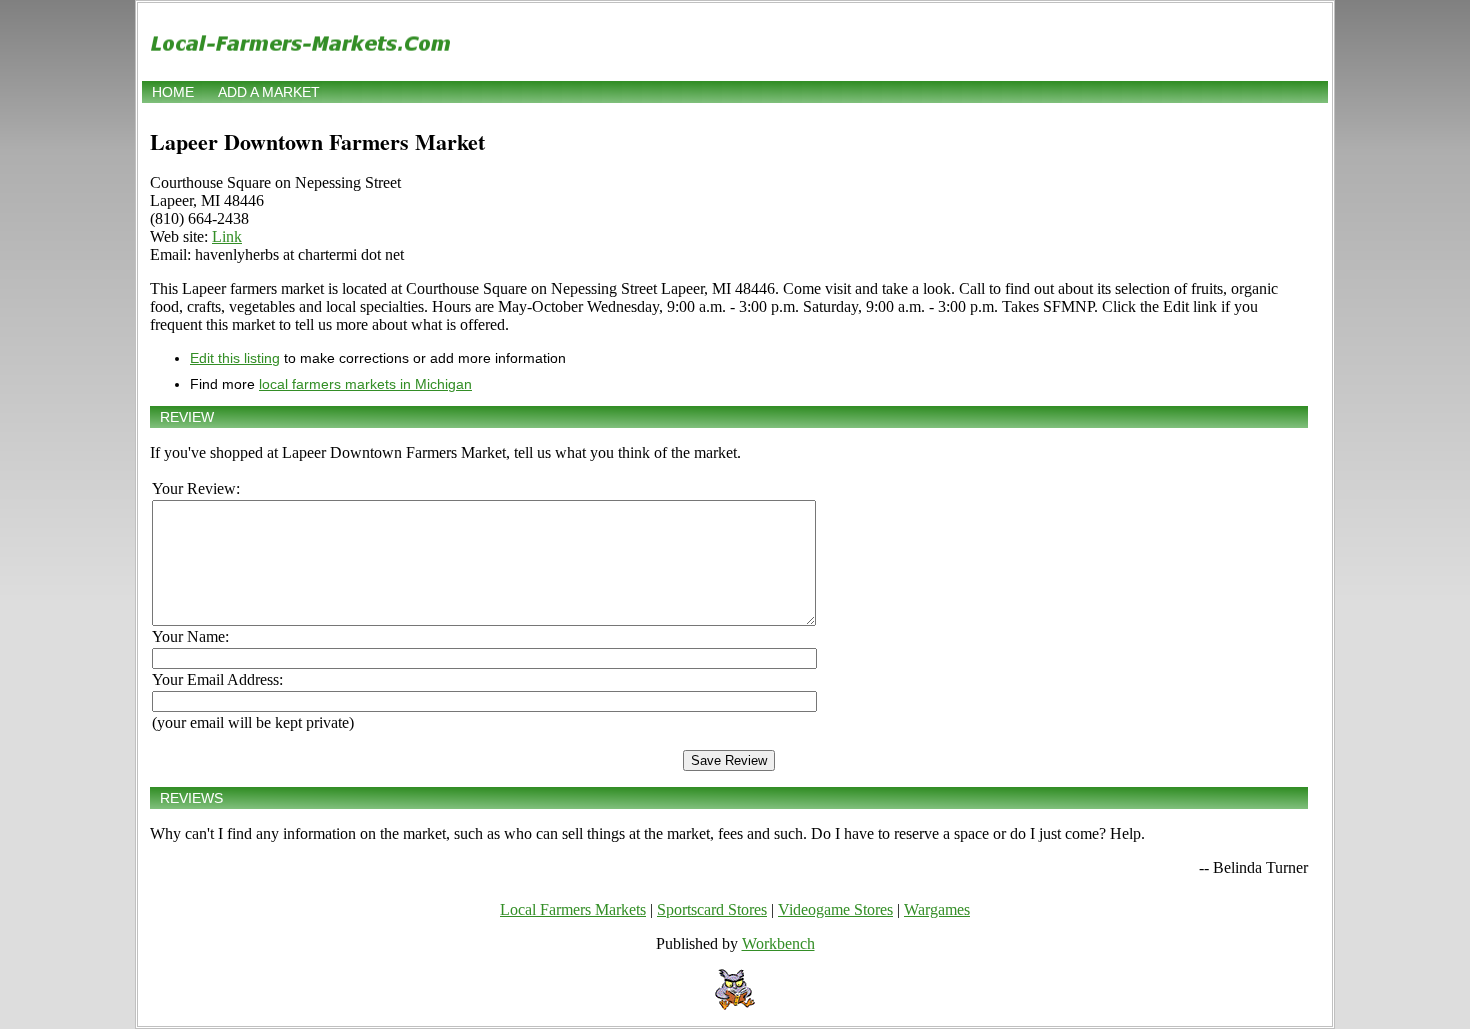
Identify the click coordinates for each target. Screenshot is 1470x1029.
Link (227, 236)
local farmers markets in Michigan (365, 384)
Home (173, 92)
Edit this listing (235, 358)
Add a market (269, 92)
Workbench (778, 943)
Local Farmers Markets (573, 909)
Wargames (937, 909)
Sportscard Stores (712, 909)
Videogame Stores (835, 909)
